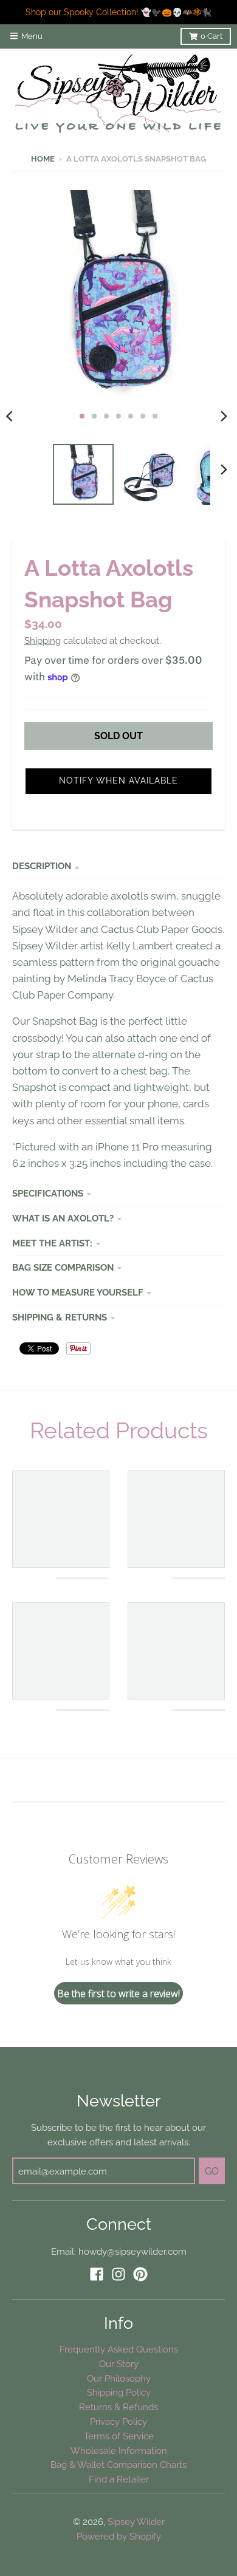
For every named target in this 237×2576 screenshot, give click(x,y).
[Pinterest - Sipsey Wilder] (140, 2274)
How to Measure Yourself (78, 1292)
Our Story (119, 2364)
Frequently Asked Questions (119, 2349)
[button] (118, 781)
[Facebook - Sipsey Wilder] (97, 2274)
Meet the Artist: (52, 1243)
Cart (211, 36)
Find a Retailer (119, 2479)
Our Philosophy (119, 2378)
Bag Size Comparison (63, 1267)
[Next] (224, 416)
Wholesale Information (119, 2451)
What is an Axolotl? (63, 1218)
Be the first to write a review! (118, 1993)
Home (43, 159)
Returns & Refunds (118, 2407)
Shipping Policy (119, 2392)
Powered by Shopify (119, 2536)
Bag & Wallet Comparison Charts (118, 2465)
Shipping (43, 641)
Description (42, 866)
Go (212, 2171)
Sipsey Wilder (136, 2522)
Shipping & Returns (60, 1317)
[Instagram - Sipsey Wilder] (118, 2274)
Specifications (48, 1193)
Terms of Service (119, 2436)
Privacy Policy (118, 2421)
